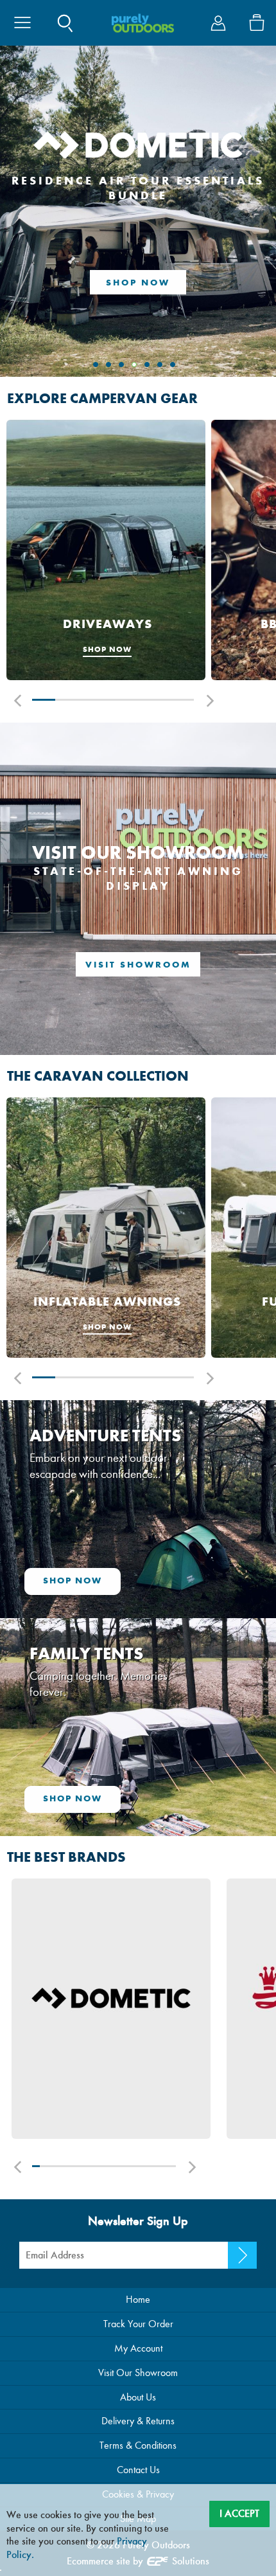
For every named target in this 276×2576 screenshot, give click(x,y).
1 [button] (44, 700)
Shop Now (138, 283)
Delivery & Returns (138, 2421)
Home (138, 2299)
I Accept (239, 2513)
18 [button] (158, 2166)
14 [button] (129, 2166)
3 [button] (90, 700)
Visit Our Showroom (138, 2373)
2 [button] (67, 700)
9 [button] (93, 2166)
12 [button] (115, 2166)
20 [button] (172, 2166)
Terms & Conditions (138, 2445)
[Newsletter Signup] (242, 2255)
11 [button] (108, 2166)
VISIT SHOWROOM (138, 965)
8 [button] (86, 2166)
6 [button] (159, 700)
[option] (106, 551)
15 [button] (136, 2166)
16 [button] (143, 2166)
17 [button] (151, 2166)
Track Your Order (138, 2324)
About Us (138, 2397)
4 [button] (113, 700)
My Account (138, 2348)
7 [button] (182, 700)
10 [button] (100, 2166)
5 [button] (136, 700)
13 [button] (122, 2166)
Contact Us (138, 2470)
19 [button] (165, 2166)
